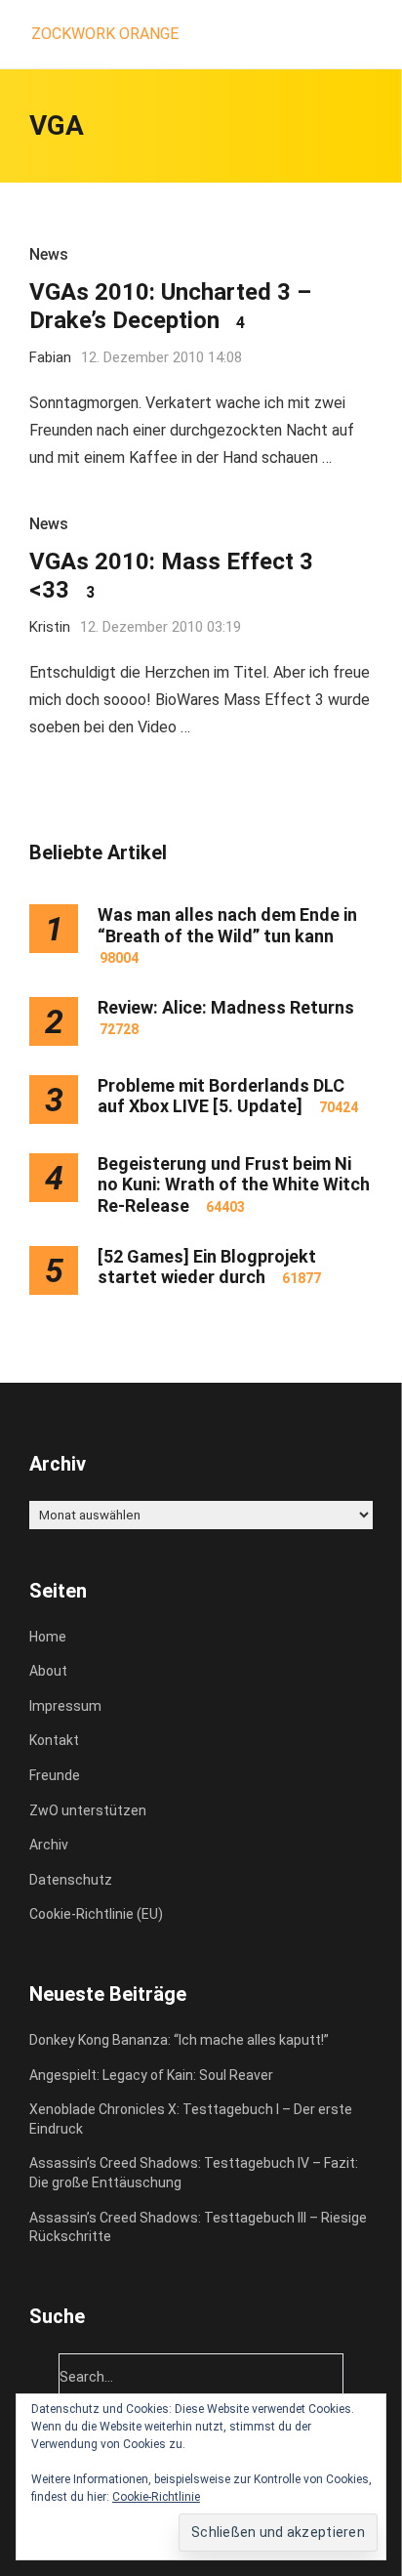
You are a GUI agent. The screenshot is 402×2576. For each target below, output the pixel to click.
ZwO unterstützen (88, 1810)
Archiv (49, 1845)
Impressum (65, 1706)
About (48, 1671)
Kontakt (54, 1740)
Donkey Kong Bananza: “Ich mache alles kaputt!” (179, 2040)
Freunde (55, 1775)
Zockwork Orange (105, 34)
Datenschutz (71, 1880)
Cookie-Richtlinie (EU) (96, 1914)
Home (48, 1637)
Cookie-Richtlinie (156, 2497)
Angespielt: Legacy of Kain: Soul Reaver (151, 2075)
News (49, 254)
